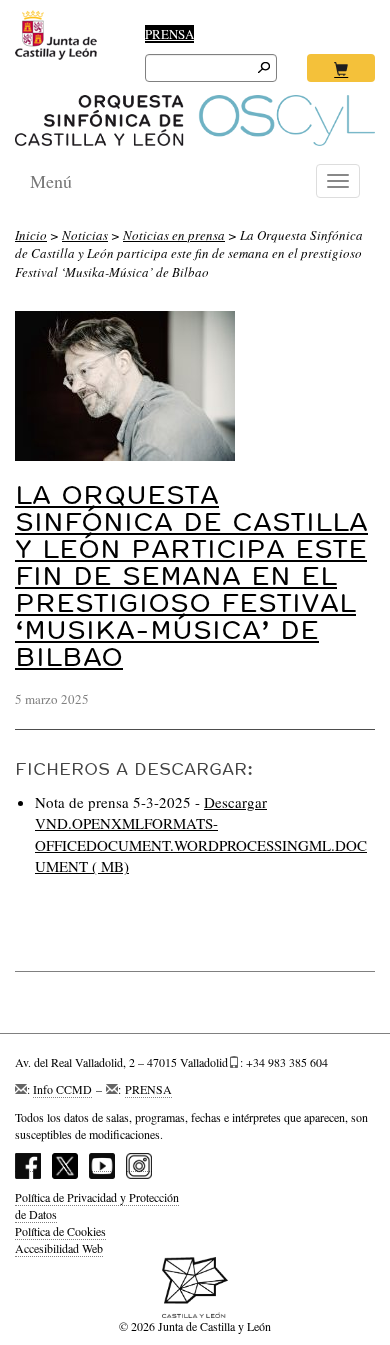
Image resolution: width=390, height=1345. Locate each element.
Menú (51, 181)
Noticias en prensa (174, 235)
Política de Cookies (60, 1231)
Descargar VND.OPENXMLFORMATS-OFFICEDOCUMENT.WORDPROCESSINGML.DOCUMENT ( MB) (201, 834)
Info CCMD (62, 1089)
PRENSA (169, 34)
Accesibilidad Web (59, 1248)
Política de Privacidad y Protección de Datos (97, 1205)
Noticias (85, 235)
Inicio (31, 235)
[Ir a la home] (195, 120)
